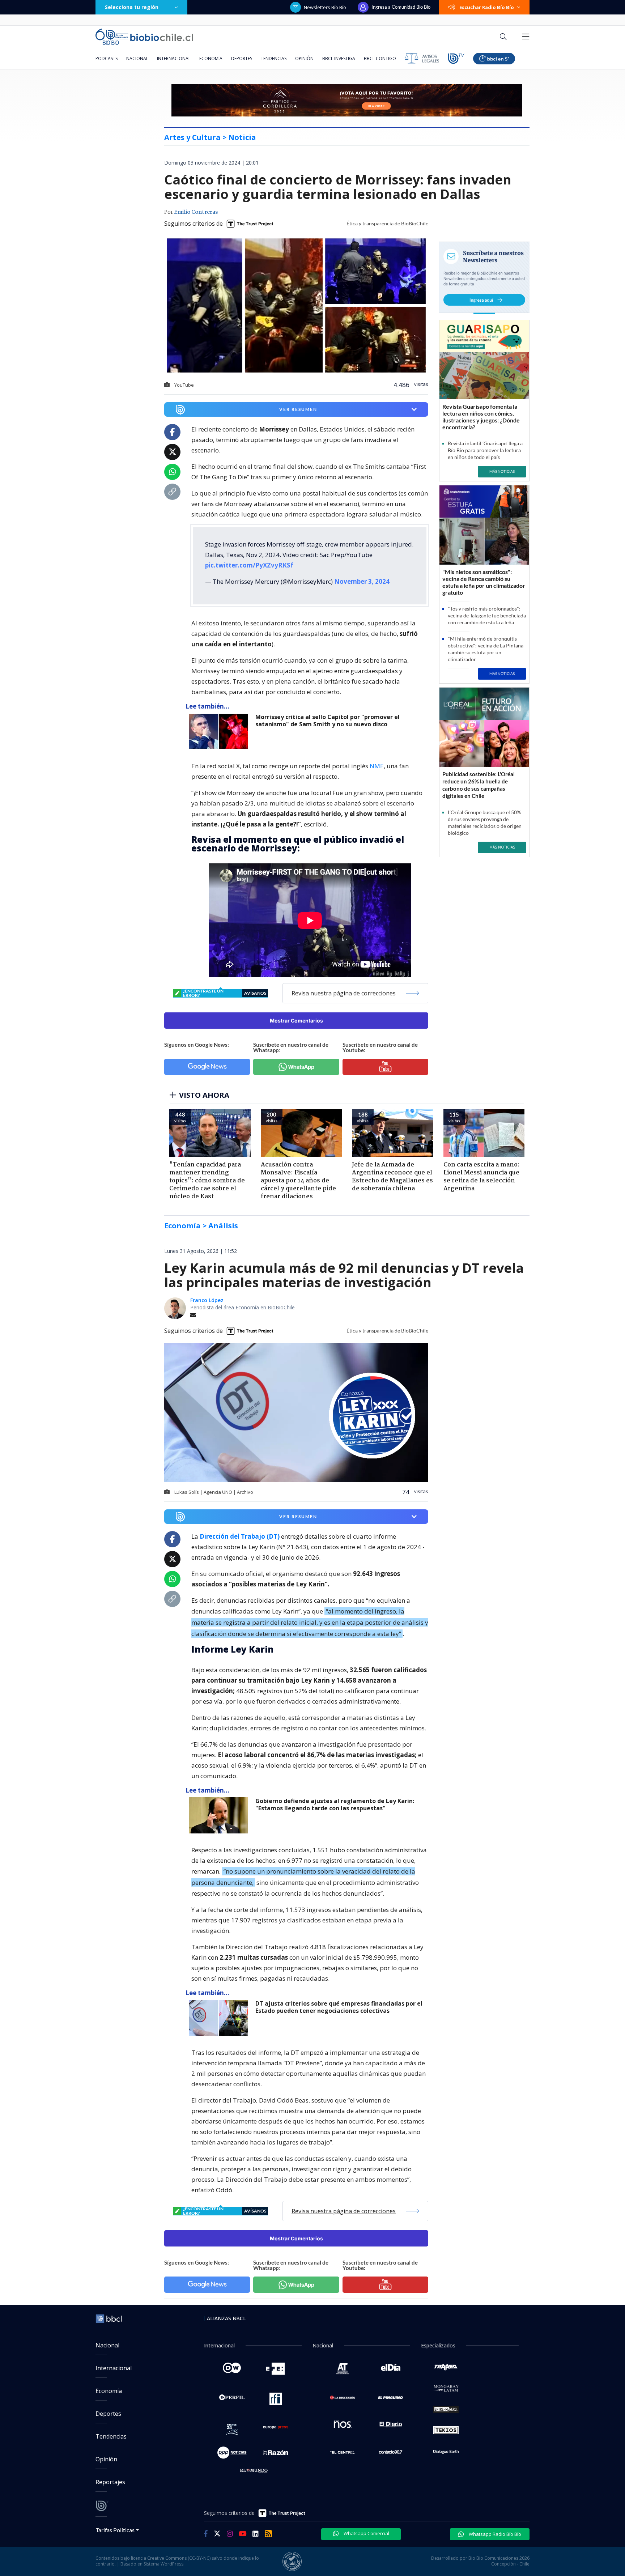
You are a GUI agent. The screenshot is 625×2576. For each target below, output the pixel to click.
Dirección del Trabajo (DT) (240, 1536)
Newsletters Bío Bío (325, 7)
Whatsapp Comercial (366, 2533)
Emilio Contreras (196, 212)
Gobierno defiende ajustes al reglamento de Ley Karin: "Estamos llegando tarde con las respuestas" (335, 1805)
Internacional (174, 58)
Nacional (137, 58)
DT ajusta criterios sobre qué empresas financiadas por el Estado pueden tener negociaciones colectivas (339, 2007)
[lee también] (220, 731)
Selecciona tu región (132, 7)
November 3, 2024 (362, 581)
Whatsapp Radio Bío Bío (494, 2534)
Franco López (207, 1300)
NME (377, 766)
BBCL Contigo (380, 58)
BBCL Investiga (339, 58)
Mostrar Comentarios (296, 1021)
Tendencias (274, 58)
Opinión (304, 58)
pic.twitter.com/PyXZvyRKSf (249, 565)
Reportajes (110, 2482)
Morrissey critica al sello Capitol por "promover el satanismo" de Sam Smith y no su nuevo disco (328, 721)
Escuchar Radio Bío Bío (487, 7)
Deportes (242, 58)
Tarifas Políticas (115, 2530)
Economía (211, 58)
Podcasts (107, 58)
